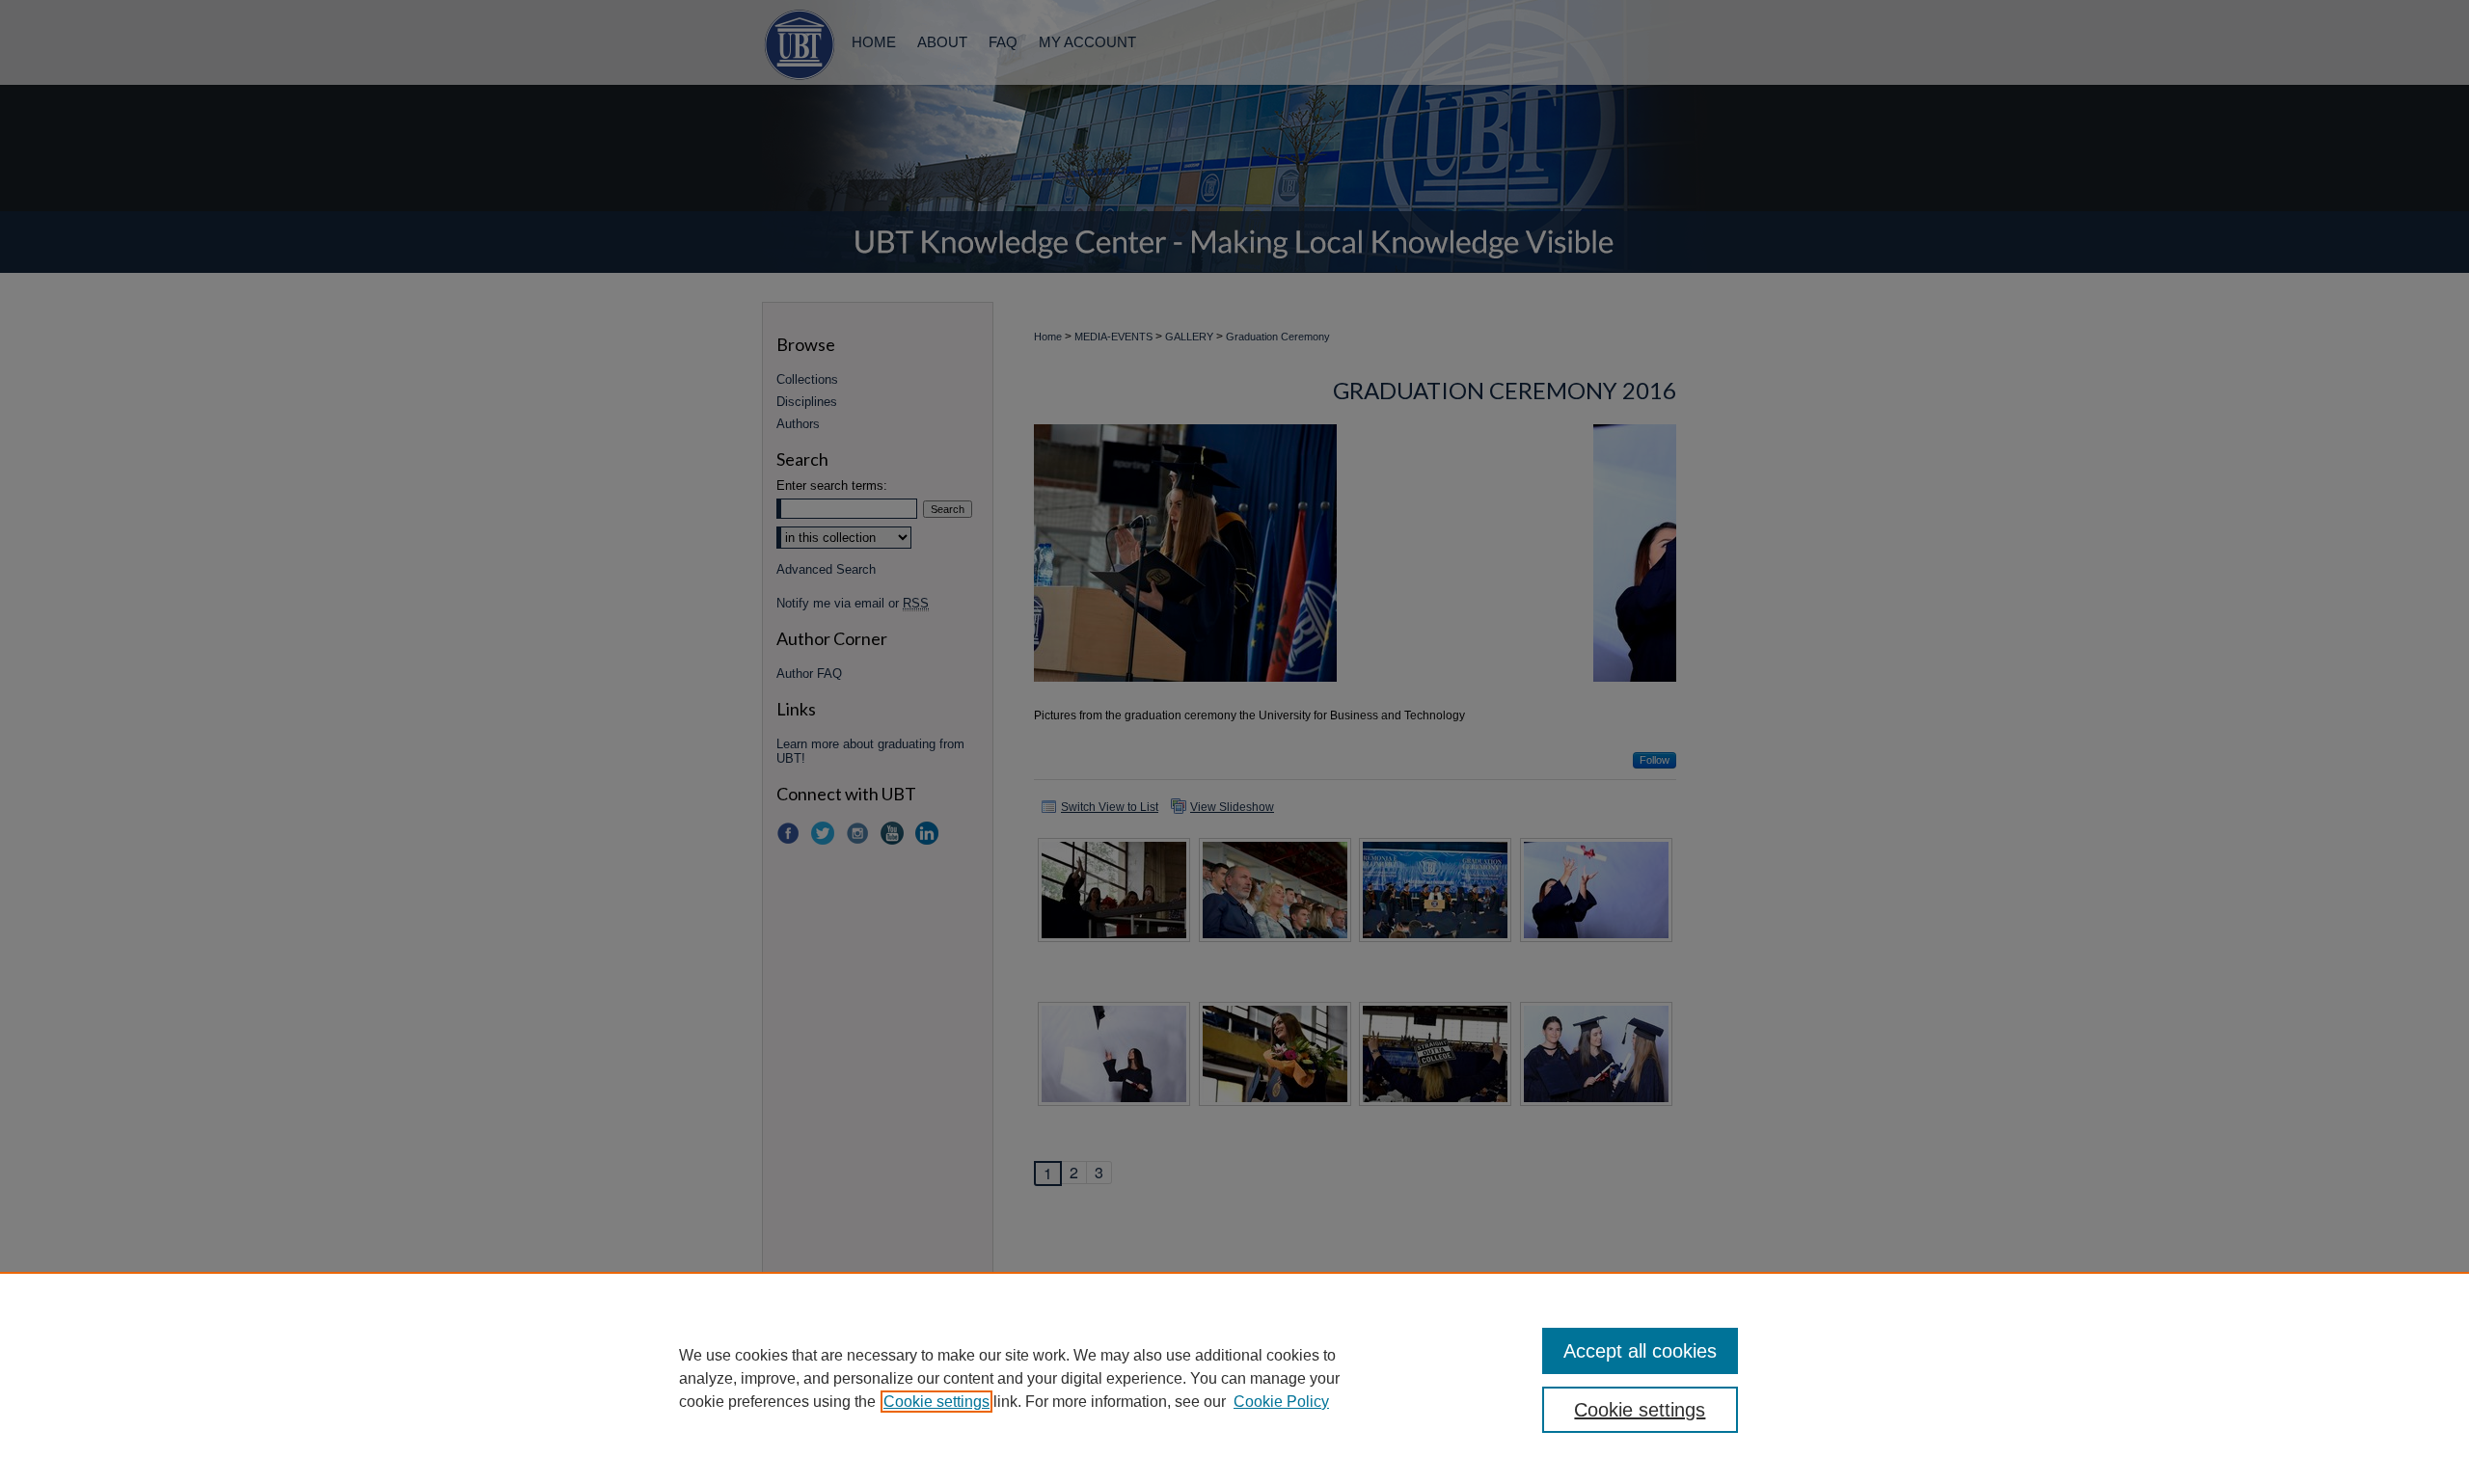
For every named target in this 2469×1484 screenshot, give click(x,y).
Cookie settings (936, 1402)
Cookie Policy (1281, 1402)
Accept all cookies (1640, 1351)
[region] (1234, 1378)
